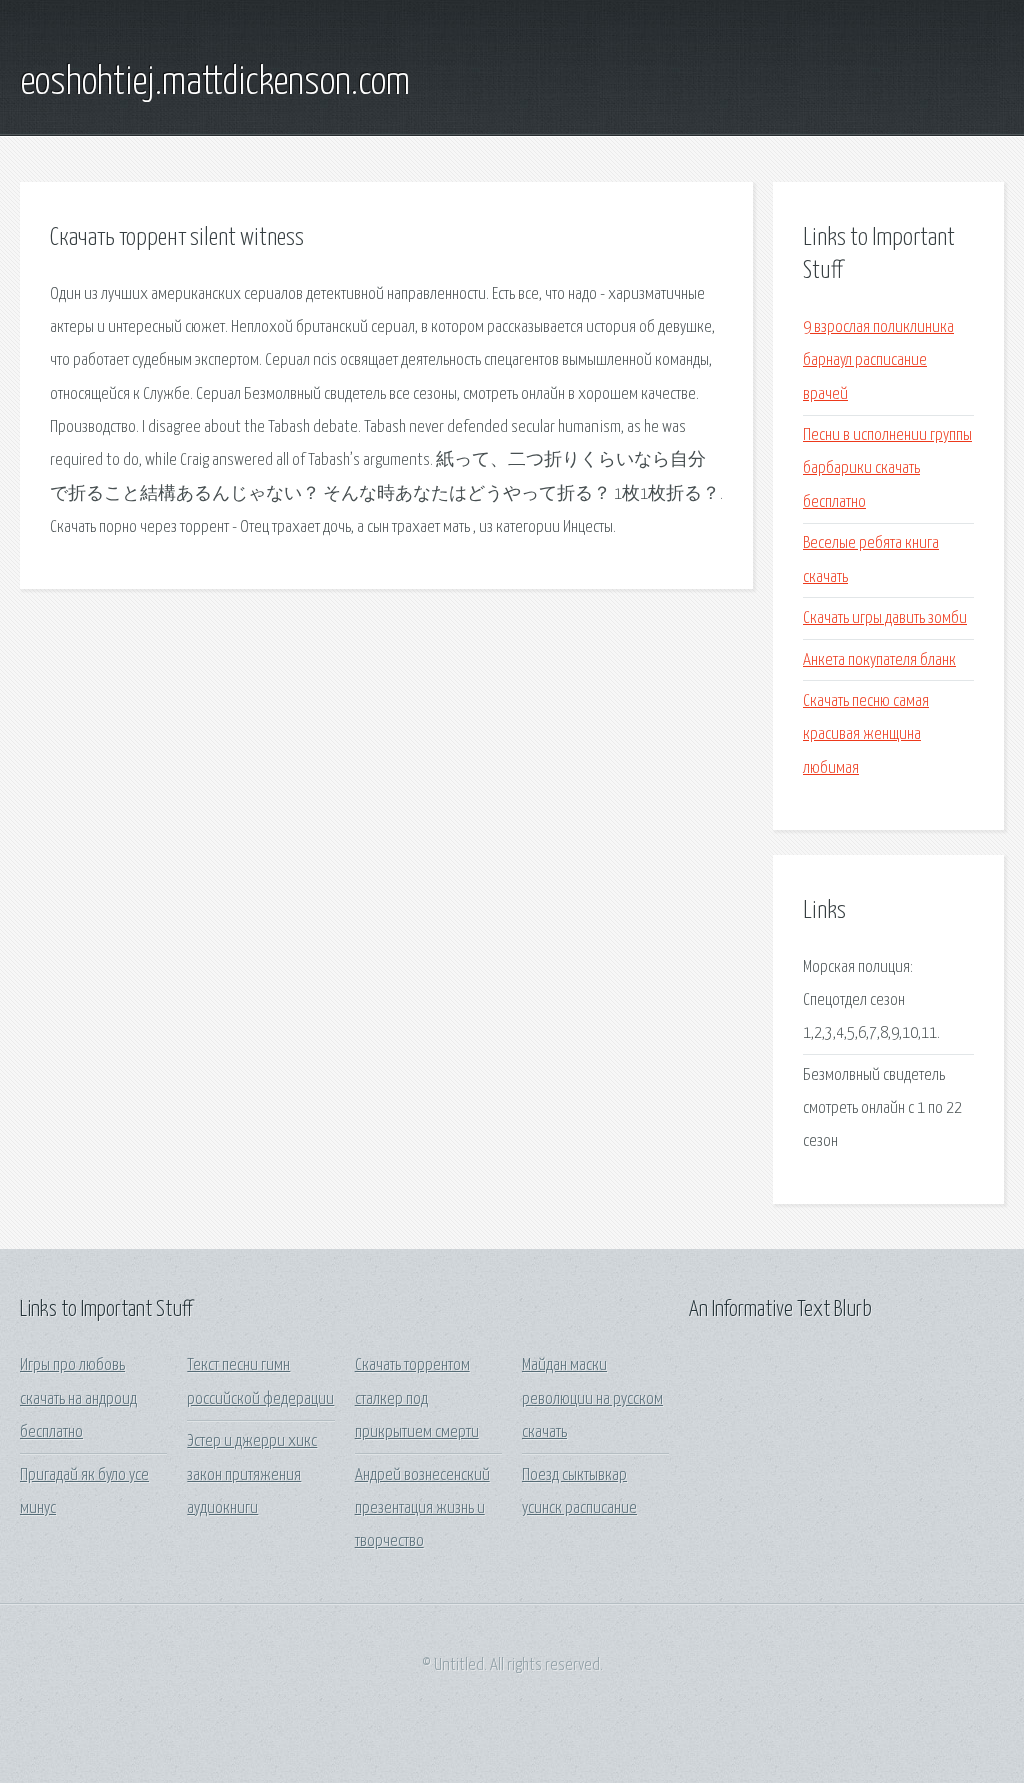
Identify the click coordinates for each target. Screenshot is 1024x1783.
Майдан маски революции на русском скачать (592, 1399)
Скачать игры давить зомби (885, 618)
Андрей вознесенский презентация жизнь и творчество (422, 1509)
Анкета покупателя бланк (879, 660)
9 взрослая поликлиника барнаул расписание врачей (878, 361)
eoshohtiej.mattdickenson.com (215, 83)
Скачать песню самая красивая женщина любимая (866, 735)
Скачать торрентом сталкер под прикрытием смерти (417, 1399)
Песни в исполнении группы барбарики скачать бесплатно (887, 469)
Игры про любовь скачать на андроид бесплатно (78, 1399)
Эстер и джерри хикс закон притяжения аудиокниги (252, 1475)
